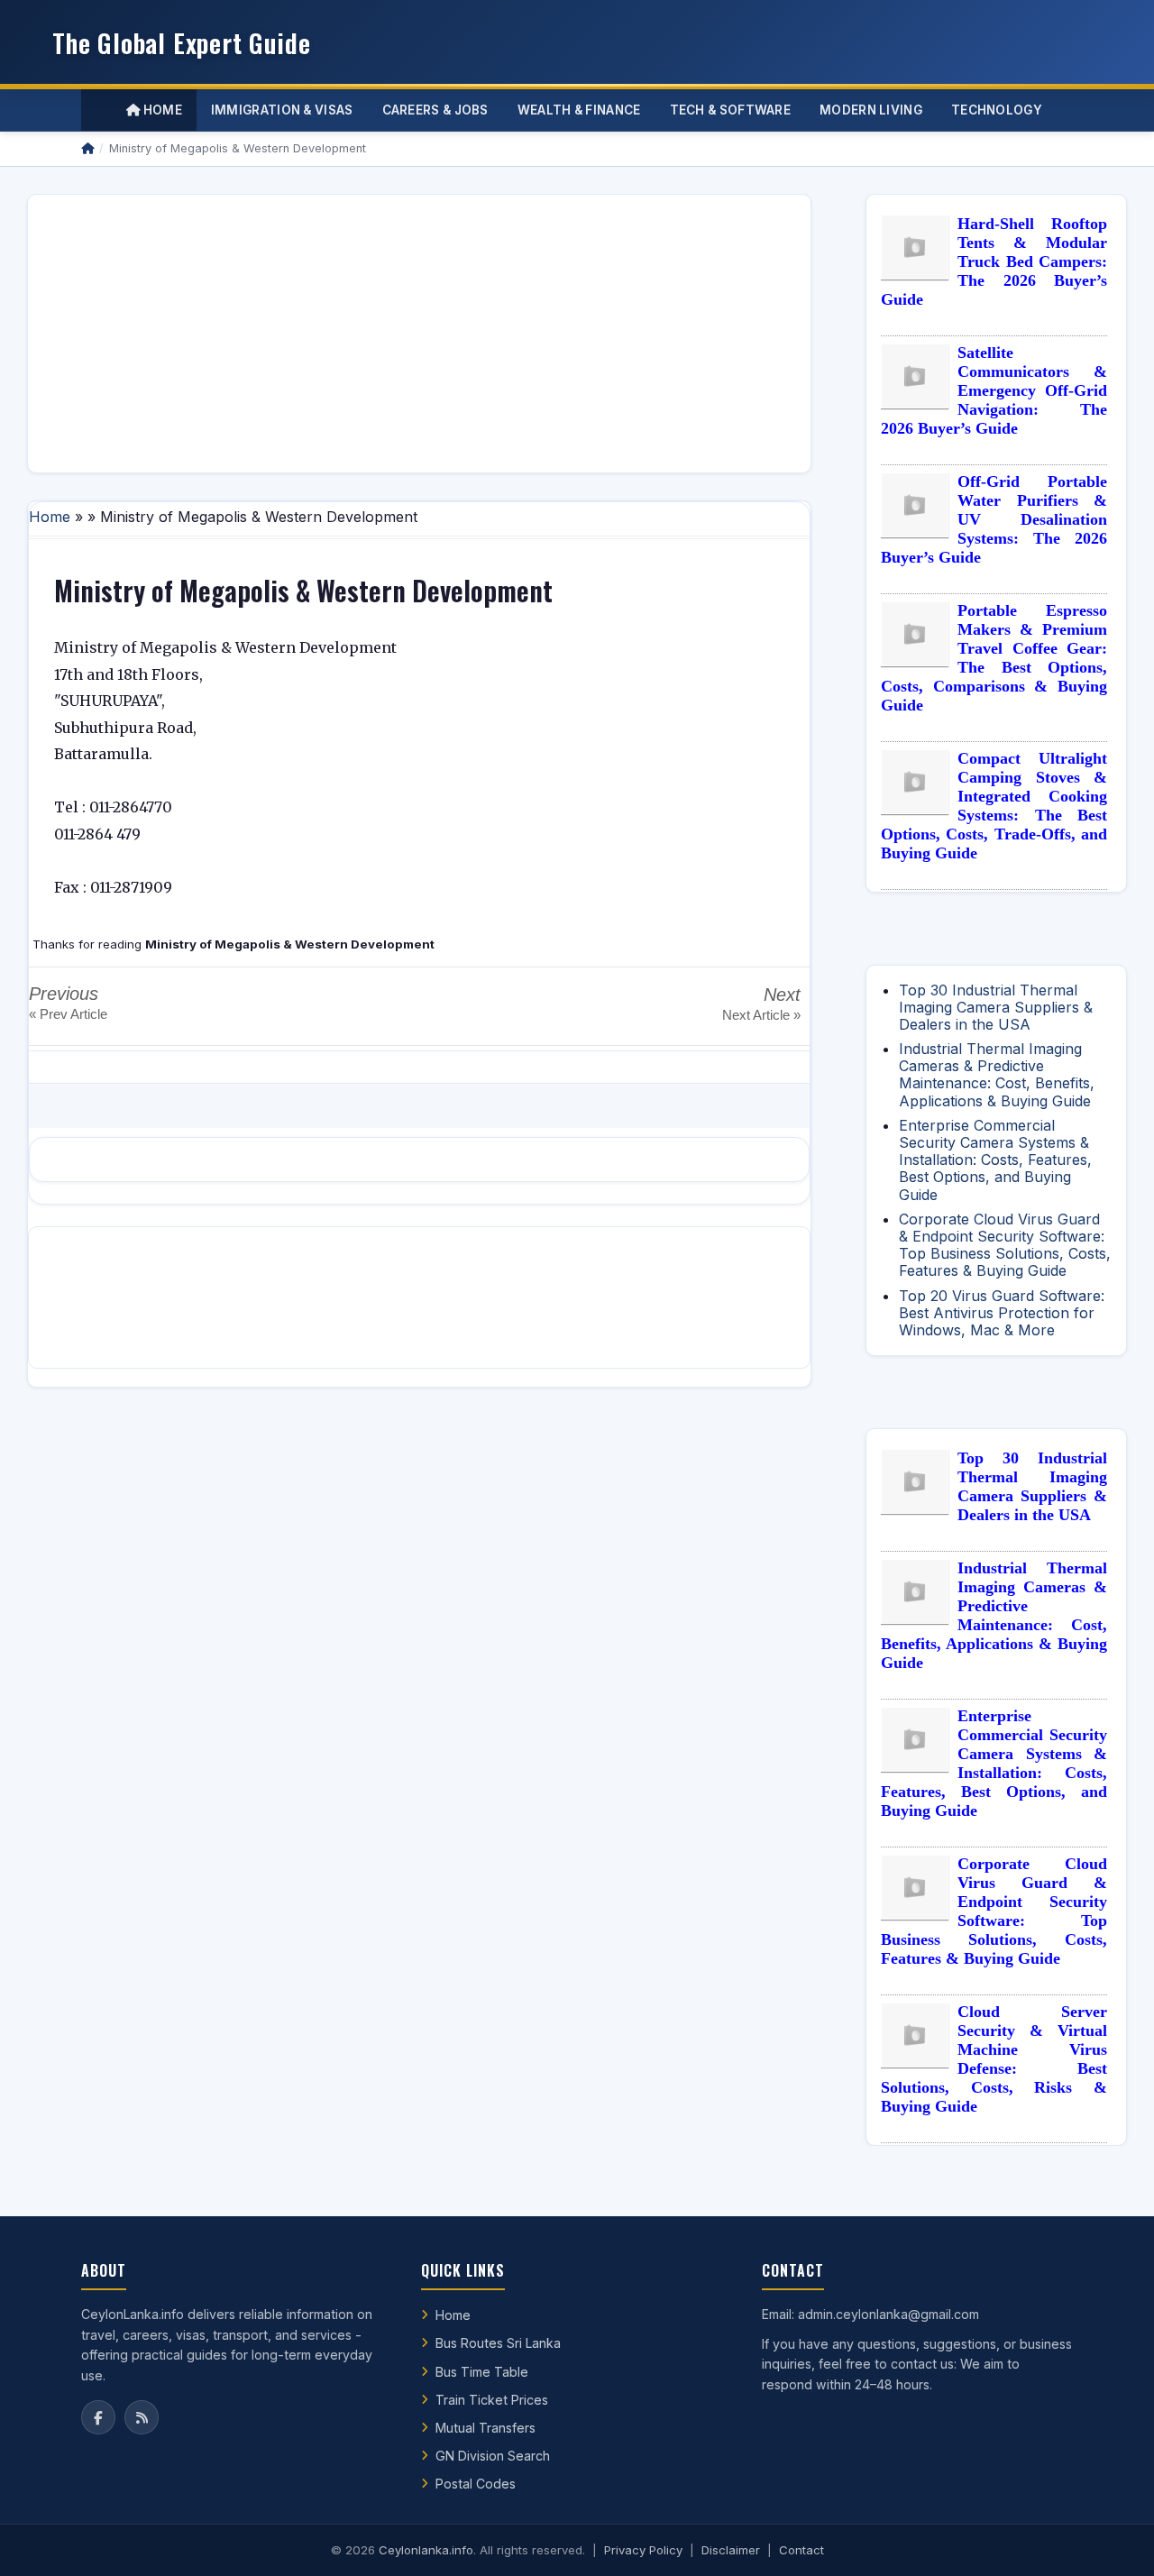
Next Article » (761, 1015)
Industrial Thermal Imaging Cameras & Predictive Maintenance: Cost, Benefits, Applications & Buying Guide (997, 1075)
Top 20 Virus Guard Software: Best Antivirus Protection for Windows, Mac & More (1002, 1313)
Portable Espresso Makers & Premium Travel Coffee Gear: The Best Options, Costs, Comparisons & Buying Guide (994, 658)
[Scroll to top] (1113, 2540)
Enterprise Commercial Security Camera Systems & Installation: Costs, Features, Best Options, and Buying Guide (995, 1160)
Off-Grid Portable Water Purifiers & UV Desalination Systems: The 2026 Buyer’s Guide (994, 519)
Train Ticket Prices (492, 2400)
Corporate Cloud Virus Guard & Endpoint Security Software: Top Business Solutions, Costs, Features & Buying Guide (1005, 1245)
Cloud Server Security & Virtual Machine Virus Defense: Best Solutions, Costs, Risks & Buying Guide (994, 2059)
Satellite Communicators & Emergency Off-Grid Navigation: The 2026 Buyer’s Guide (994, 390)
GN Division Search (493, 2456)
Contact (801, 2550)
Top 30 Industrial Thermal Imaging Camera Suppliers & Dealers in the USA (996, 1007)
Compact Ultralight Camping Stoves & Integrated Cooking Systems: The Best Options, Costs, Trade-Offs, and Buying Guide (994, 806)
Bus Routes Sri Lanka (498, 2343)
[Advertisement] (419, 334)
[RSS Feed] (142, 2417)
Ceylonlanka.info (426, 2550)
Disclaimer (731, 2550)
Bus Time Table (482, 2372)
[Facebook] (98, 2417)
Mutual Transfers (485, 2428)
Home (161, 110)
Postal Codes (476, 2484)
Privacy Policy (643, 2550)
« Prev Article (68, 1014)
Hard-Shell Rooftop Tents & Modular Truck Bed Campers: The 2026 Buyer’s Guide (994, 261)
